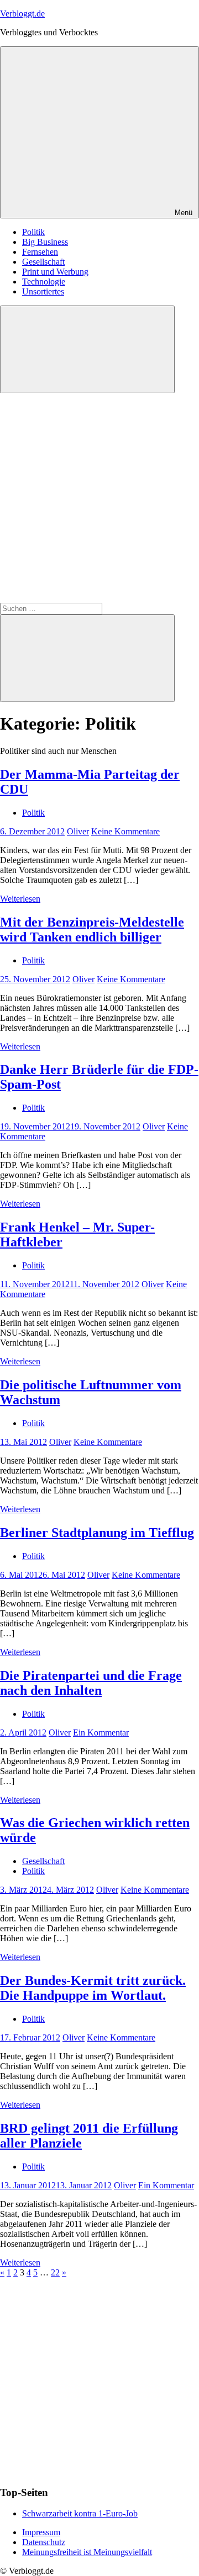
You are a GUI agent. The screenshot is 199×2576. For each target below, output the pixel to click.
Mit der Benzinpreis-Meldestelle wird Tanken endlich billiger (92, 930)
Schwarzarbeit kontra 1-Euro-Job (80, 2513)
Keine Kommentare (125, 831)
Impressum (41, 2532)
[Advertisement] (99, 498)
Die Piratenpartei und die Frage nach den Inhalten (91, 1683)
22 (55, 2272)
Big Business (45, 242)
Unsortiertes (43, 291)
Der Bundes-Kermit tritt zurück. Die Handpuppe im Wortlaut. (93, 1988)
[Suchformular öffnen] (87, 349)
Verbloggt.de (22, 14)
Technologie (44, 282)
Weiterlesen (20, 899)
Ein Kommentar (101, 1732)
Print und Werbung (55, 272)
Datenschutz (44, 2542)
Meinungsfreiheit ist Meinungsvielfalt (87, 2552)
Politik (33, 232)
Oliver (78, 831)
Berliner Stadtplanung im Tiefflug (97, 1533)
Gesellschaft (43, 262)
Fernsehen (40, 252)
